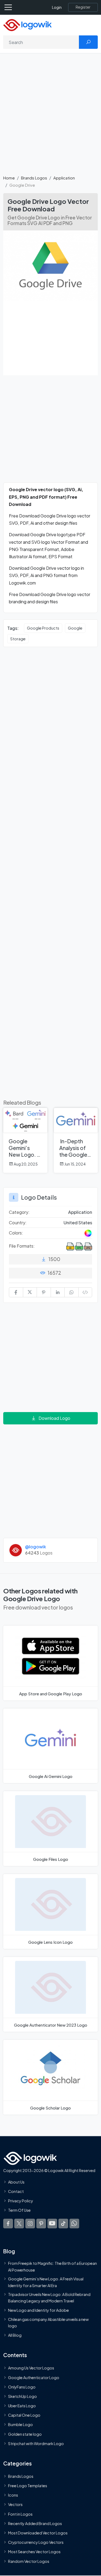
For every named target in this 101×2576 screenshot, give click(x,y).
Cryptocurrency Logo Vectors (36, 2542)
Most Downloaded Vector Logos (38, 2533)
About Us (16, 2182)
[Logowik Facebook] (8, 2223)
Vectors (15, 2504)
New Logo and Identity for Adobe (39, 2310)
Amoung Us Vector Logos (31, 2368)
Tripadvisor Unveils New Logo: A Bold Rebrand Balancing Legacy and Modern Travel (49, 2297)
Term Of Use (19, 2210)
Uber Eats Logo (22, 2406)
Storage (18, 639)
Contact (16, 2191)
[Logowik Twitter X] (19, 2223)
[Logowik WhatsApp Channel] (74, 2223)
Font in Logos (20, 2514)
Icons (13, 2495)
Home (9, 178)
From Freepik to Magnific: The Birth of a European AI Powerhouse (53, 2266)
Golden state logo (25, 2434)
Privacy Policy (21, 2201)
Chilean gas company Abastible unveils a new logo (48, 2322)
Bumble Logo (20, 2424)
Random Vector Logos (29, 2561)
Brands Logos (34, 178)
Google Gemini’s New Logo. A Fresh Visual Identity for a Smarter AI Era (46, 2282)
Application (64, 178)
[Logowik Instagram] (30, 2223)
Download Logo (54, 1418)
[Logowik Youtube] (52, 2223)
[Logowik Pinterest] (41, 2223)
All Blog (15, 2335)
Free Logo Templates (28, 2486)
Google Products (43, 628)
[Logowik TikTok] (63, 2223)
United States (78, 1223)
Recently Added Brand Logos (35, 2523)
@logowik (36, 1547)
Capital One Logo (24, 2415)
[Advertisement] (50, 117)
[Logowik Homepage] (27, 25)
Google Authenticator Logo (34, 2377)
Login (57, 7)
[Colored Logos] (88, 1233)
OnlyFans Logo (22, 2387)
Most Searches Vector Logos (34, 2552)
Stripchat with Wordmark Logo (36, 2443)
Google (75, 628)
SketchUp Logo (22, 2396)
